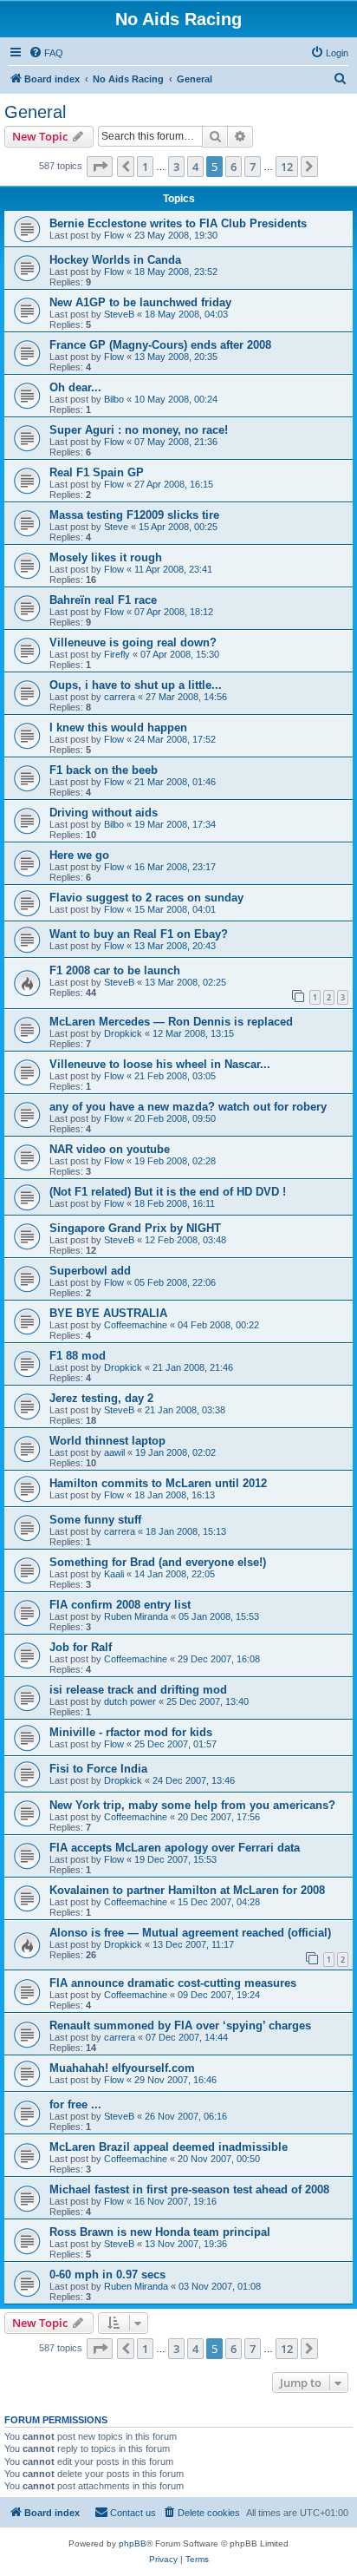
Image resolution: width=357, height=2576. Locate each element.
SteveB (119, 314)
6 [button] (234, 167)
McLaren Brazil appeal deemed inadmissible (169, 2147)
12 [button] (287, 167)
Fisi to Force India (98, 1769)
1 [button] (145, 167)
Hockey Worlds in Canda (115, 260)
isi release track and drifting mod (138, 1690)
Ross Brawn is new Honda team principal (160, 2232)
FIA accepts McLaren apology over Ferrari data (175, 1848)
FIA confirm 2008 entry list (120, 1605)
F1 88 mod (78, 1356)
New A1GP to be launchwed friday (140, 302)
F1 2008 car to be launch (115, 970)
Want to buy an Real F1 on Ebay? (139, 934)
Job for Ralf (81, 1647)
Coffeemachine (136, 1325)
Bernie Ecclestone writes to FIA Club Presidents (178, 223)
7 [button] (253, 167)
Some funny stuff (95, 1520)
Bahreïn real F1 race (103, 600)
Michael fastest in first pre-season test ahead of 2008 (189, 2189)
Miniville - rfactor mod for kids (131, 1732)
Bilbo (114, 399)
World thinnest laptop (107, 1441)
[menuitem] (46, 53)
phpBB (133, 2543)
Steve (116, 527)
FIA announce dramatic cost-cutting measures (173, 1983)
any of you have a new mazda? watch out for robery (188, 1107)
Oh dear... (75, 387)
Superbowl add (90, 1271)
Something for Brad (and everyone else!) (158, 1562)
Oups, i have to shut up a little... (136, 685)
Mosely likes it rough (106, 557)
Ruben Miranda (136, 1616)
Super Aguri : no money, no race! (139, 430)
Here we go (79, 855)
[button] (100, 167)
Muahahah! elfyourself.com (122, 2068)
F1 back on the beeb (104, 770)
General (35, 112)
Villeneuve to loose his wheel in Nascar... (160, 1064)
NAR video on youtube (110, 1149)
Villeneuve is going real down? (133, 642)
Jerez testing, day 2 (101, 1398)
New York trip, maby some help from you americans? (192, 1805)
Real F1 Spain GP (97, 472)
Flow (114, 235)
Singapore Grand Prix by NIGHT (135, 1228)
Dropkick (123, 1033)
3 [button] (176, 167)
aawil (114, 1452)
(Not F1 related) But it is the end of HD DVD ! (168, 1192)
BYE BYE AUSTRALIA (108, 1313)
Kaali (114, 1574)
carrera (120, 697)
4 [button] (195, 167)
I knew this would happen (118, 728)
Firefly (117, 654)
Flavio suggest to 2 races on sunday (146, 898)
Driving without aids (104, 813)
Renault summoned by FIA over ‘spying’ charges (180, 2025)
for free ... (75, 2104)
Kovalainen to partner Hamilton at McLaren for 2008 (187, 1890)
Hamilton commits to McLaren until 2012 (158, 1483)
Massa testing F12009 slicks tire (134, 515)
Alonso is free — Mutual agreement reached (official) (190, 1933)
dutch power (130, 1701)
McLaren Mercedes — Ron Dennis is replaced (171, 1022)
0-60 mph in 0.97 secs (107, 2274)
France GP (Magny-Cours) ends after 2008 (160, 345)
